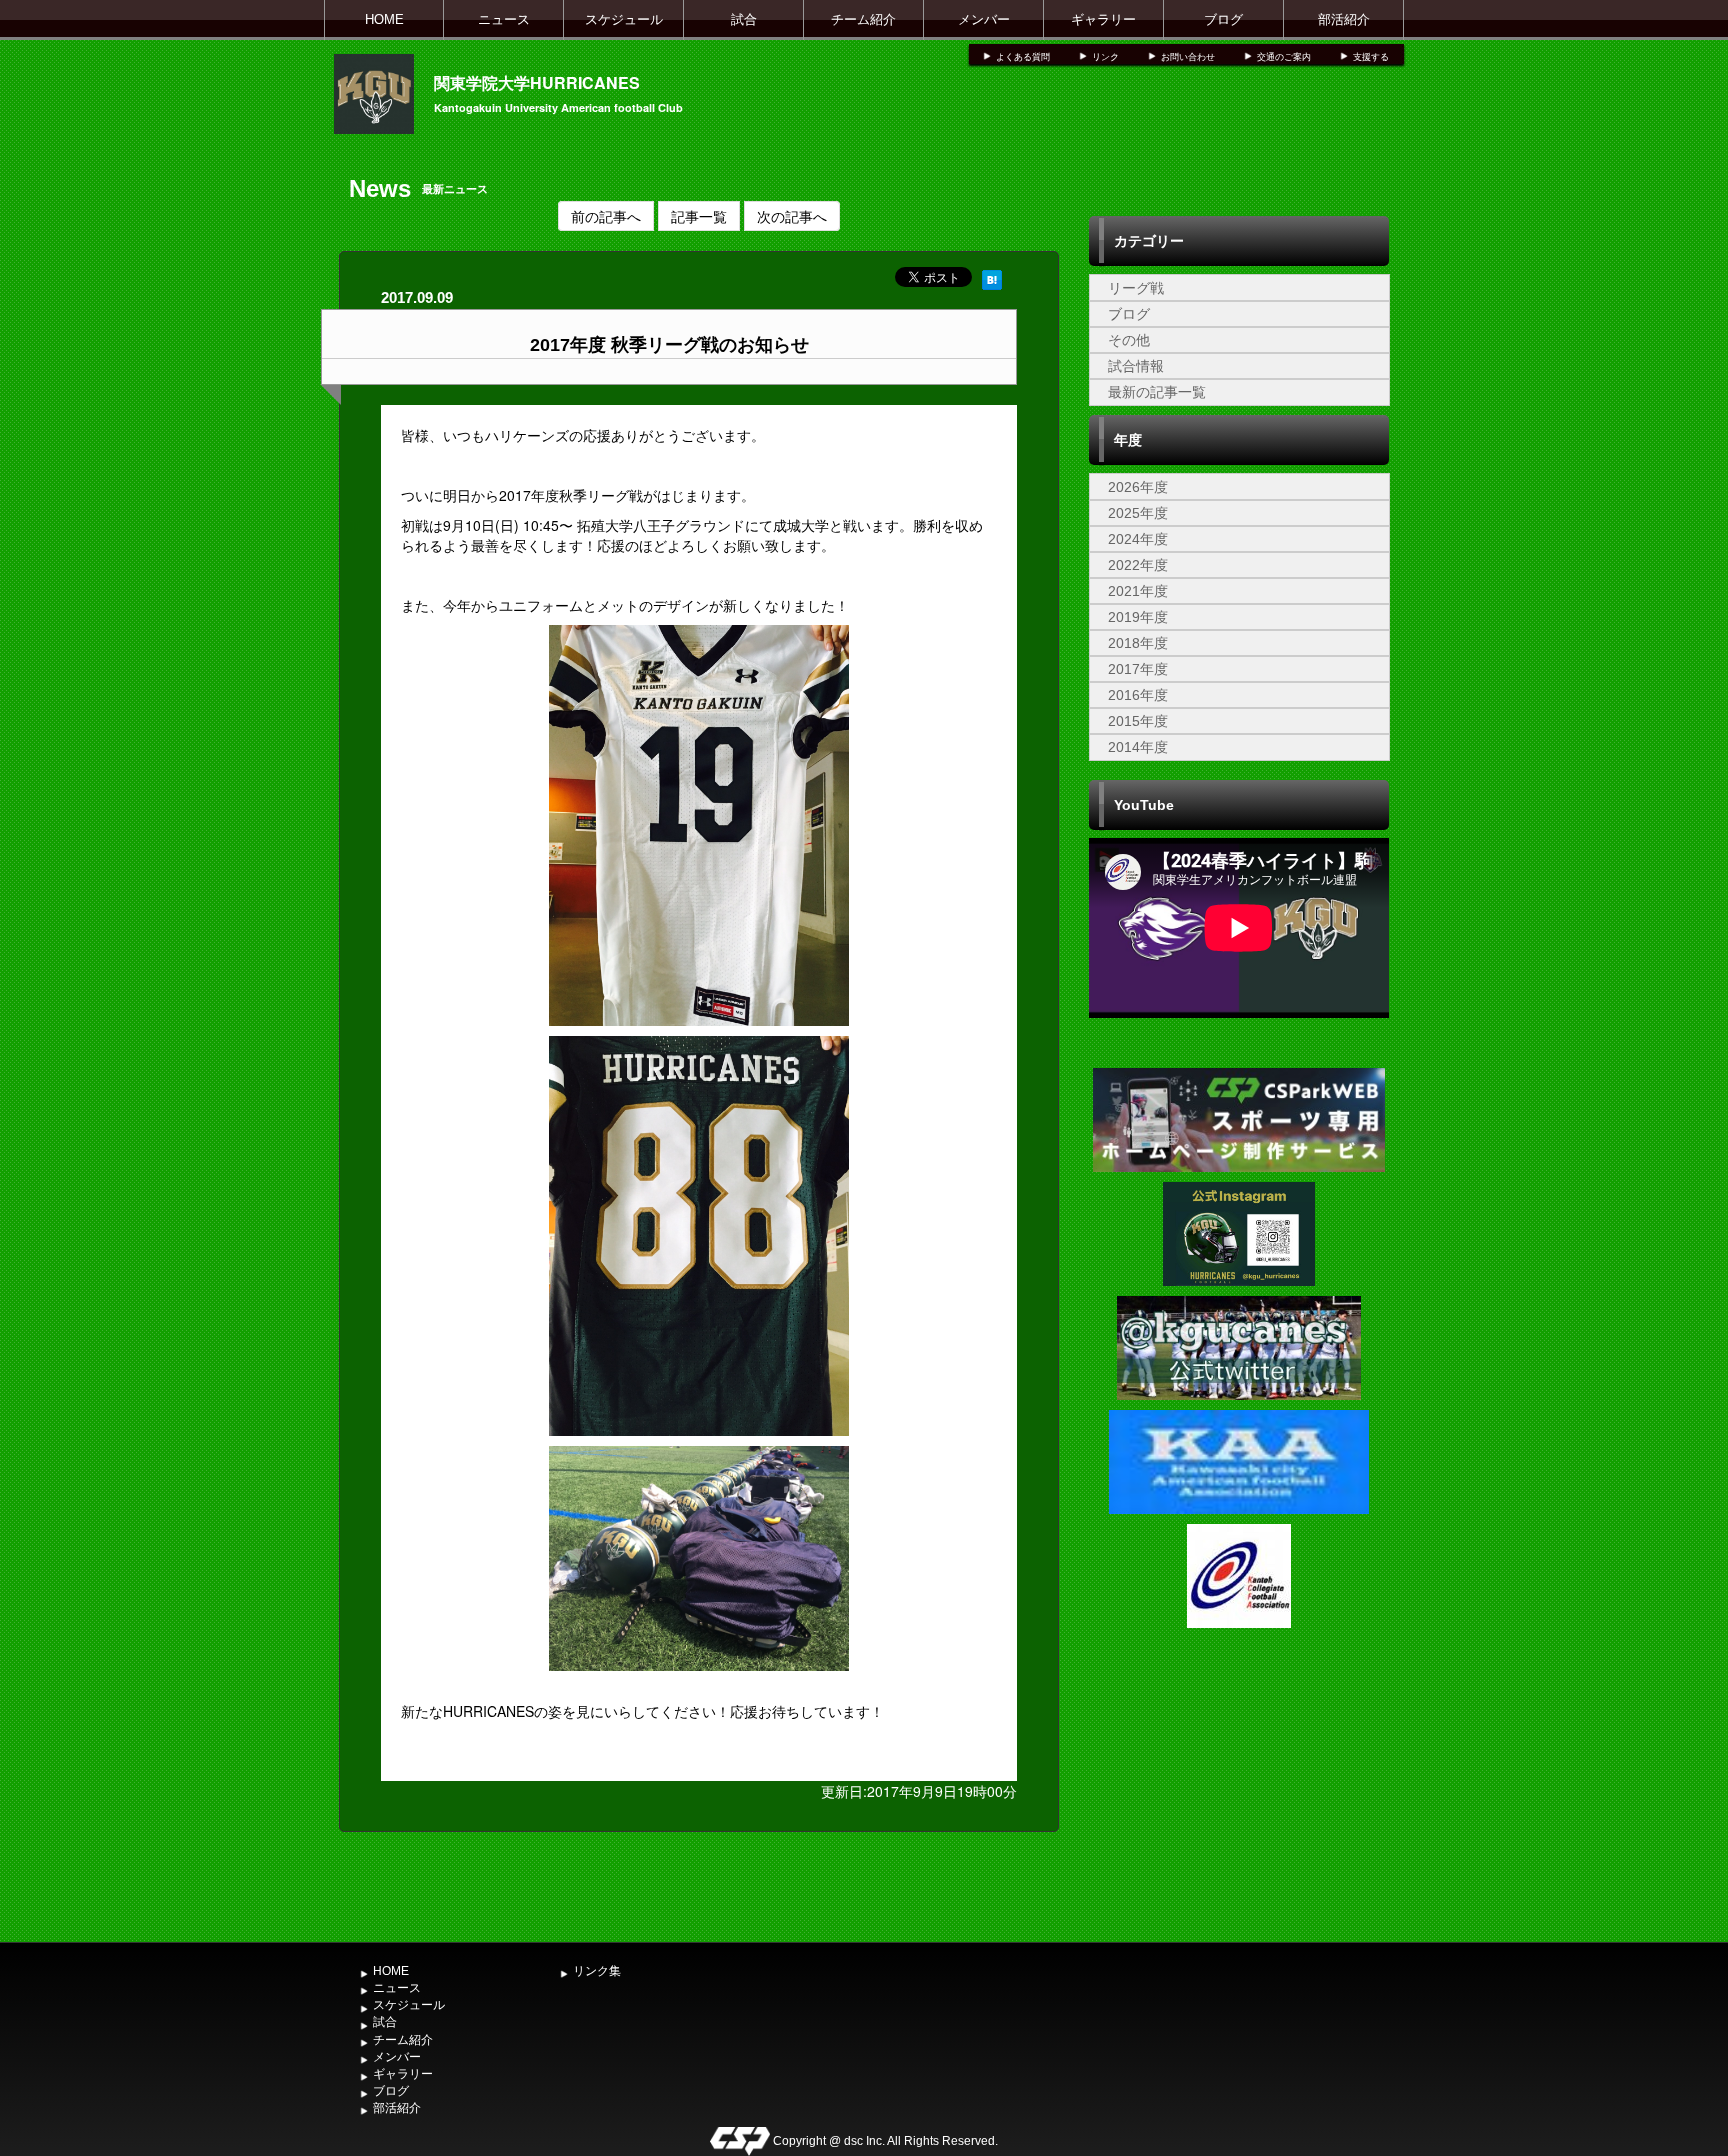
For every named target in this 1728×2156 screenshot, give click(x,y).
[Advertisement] (1239, 1783)
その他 (1129, 340)
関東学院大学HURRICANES (537, 82)
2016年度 (1138, 695)
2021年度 (1138, 591)
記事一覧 (699, 216)
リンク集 (597, 1971)
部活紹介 (1344, 19)
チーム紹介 (863, 19)
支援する (1371, 57)
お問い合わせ (1188, 57)
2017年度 (1138, 669)
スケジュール (624, 19)
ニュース (504, 19)
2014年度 (1138, 747)
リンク (1105, 57)
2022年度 (1138, 565)
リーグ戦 (1136, 288)
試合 (744, 19)
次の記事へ (792, 216)
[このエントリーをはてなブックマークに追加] (992, 277)
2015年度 (1138, 721)
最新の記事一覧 (1157, 392)
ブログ (1223, 19)
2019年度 (1138, 617)
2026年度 (1138, 487)
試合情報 (1136, 366)
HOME (384, 19)
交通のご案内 (1284, 57)
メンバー (984, 19)
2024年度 (1138, 539)
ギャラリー (1103, 19)
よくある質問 (1023, 57)
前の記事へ (606, 216)
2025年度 (1138, 513)
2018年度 (1138, 643)
